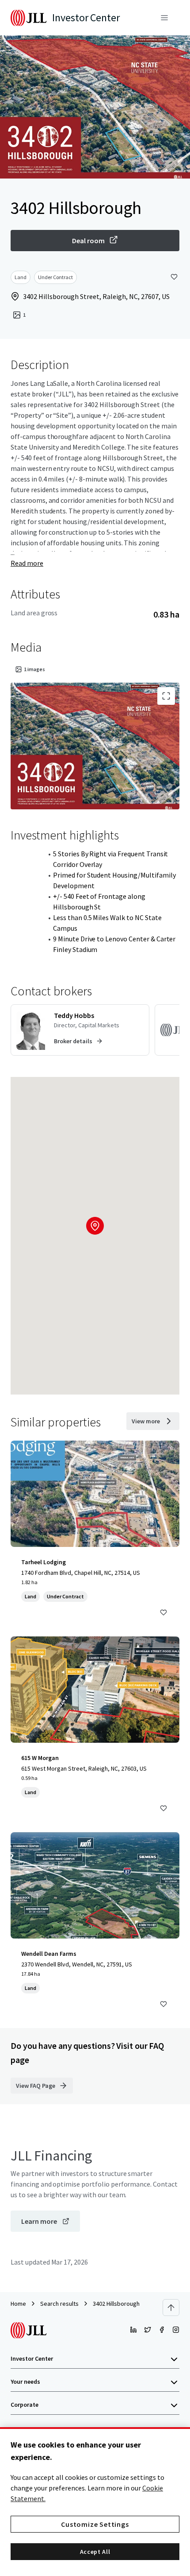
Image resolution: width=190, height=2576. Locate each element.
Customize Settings (95, 2524)
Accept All (95, 2552)
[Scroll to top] (171, 2308)
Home (18, 2304)
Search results (59, 2304)
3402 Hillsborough (116, 2304)
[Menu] (164, 18)
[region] (95, 2502)
